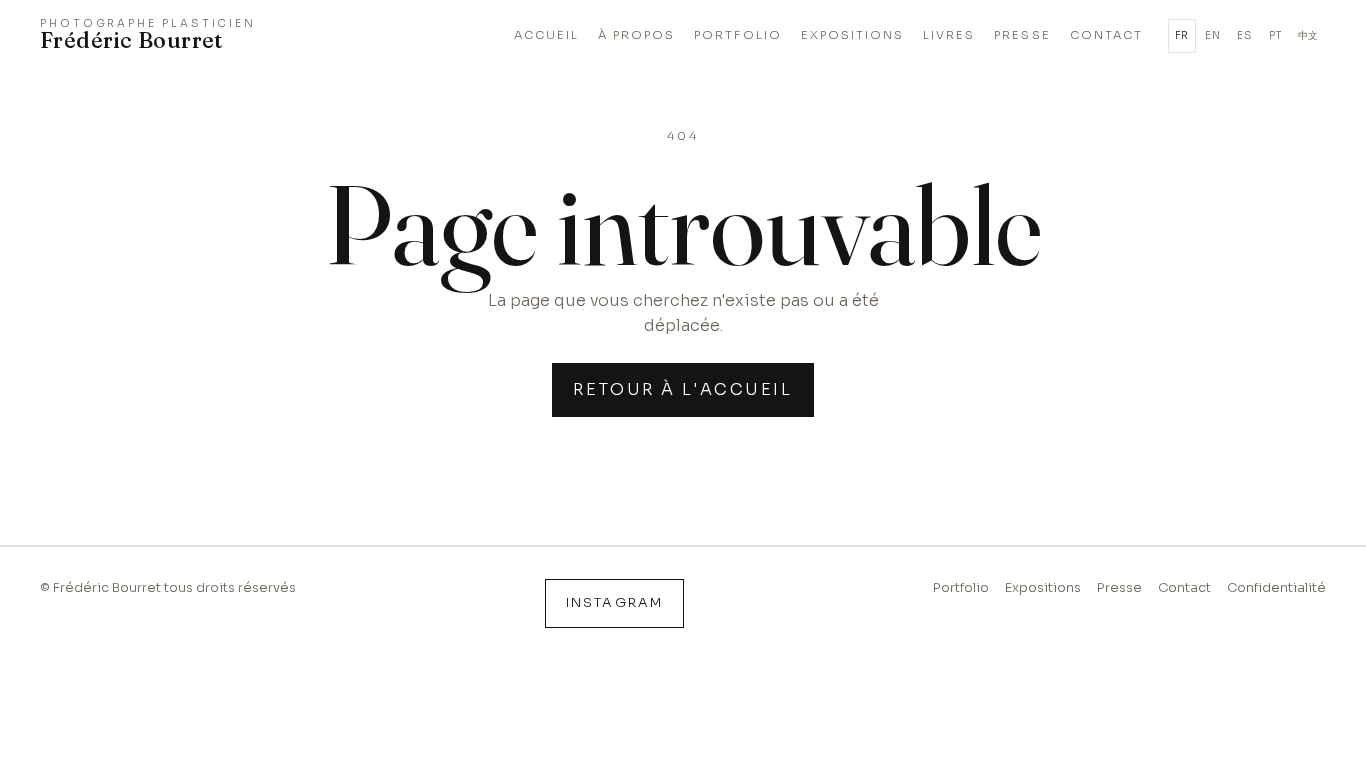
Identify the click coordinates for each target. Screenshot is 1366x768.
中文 (1308, 35)
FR (1182, 35)
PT (1275, 35)
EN (1212, 35)
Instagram (614, 603)
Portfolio (961, 588)
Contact (1184, 588)
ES (1244, 35)
